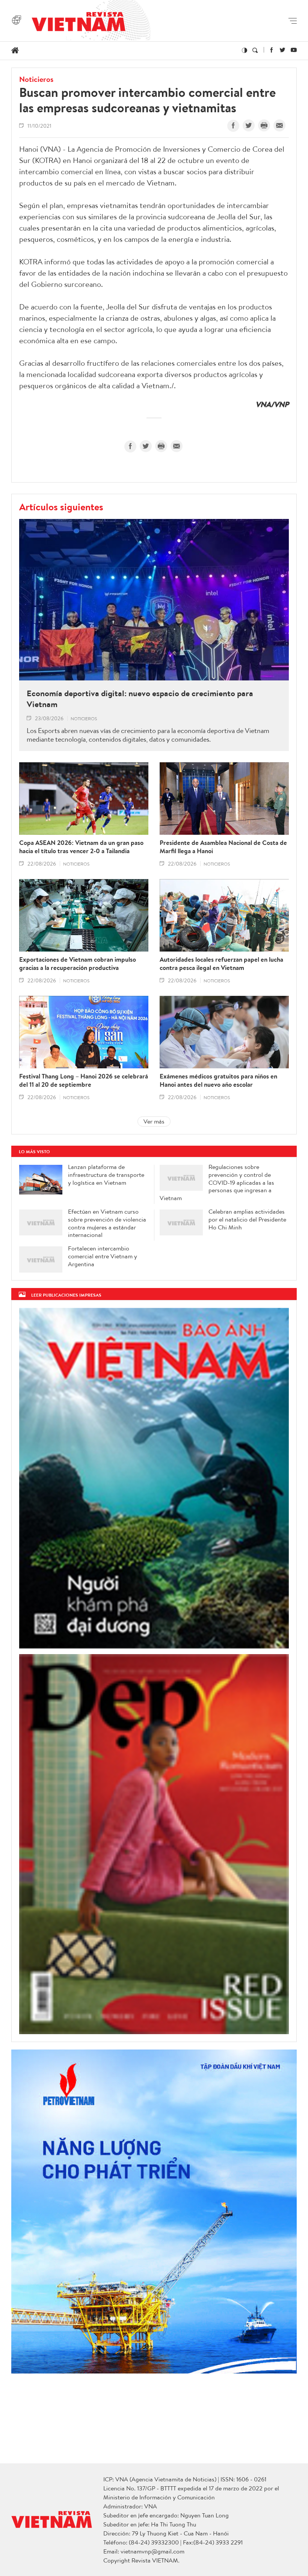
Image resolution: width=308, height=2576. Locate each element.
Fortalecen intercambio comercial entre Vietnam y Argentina (103, 1256)
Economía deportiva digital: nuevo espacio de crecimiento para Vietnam (140, 699)
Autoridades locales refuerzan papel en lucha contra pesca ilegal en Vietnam (221, 964)
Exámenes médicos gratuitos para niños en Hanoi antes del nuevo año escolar (218, 1080)
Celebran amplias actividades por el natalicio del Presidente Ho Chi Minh (247, 1219)
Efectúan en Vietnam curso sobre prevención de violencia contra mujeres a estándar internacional (107, 1223)
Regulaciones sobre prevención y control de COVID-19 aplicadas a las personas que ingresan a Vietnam (217, 1182)
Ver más (154, 1121)
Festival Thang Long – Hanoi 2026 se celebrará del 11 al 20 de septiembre (84, 1080)
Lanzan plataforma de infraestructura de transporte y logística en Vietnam (106, 1175)
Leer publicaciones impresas (66, 1295)
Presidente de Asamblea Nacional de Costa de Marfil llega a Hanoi (223, 847)
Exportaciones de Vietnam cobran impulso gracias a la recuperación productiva (78, 964)
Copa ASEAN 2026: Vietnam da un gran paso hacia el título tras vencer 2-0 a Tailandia (81, 847)
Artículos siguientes (61, 507)
